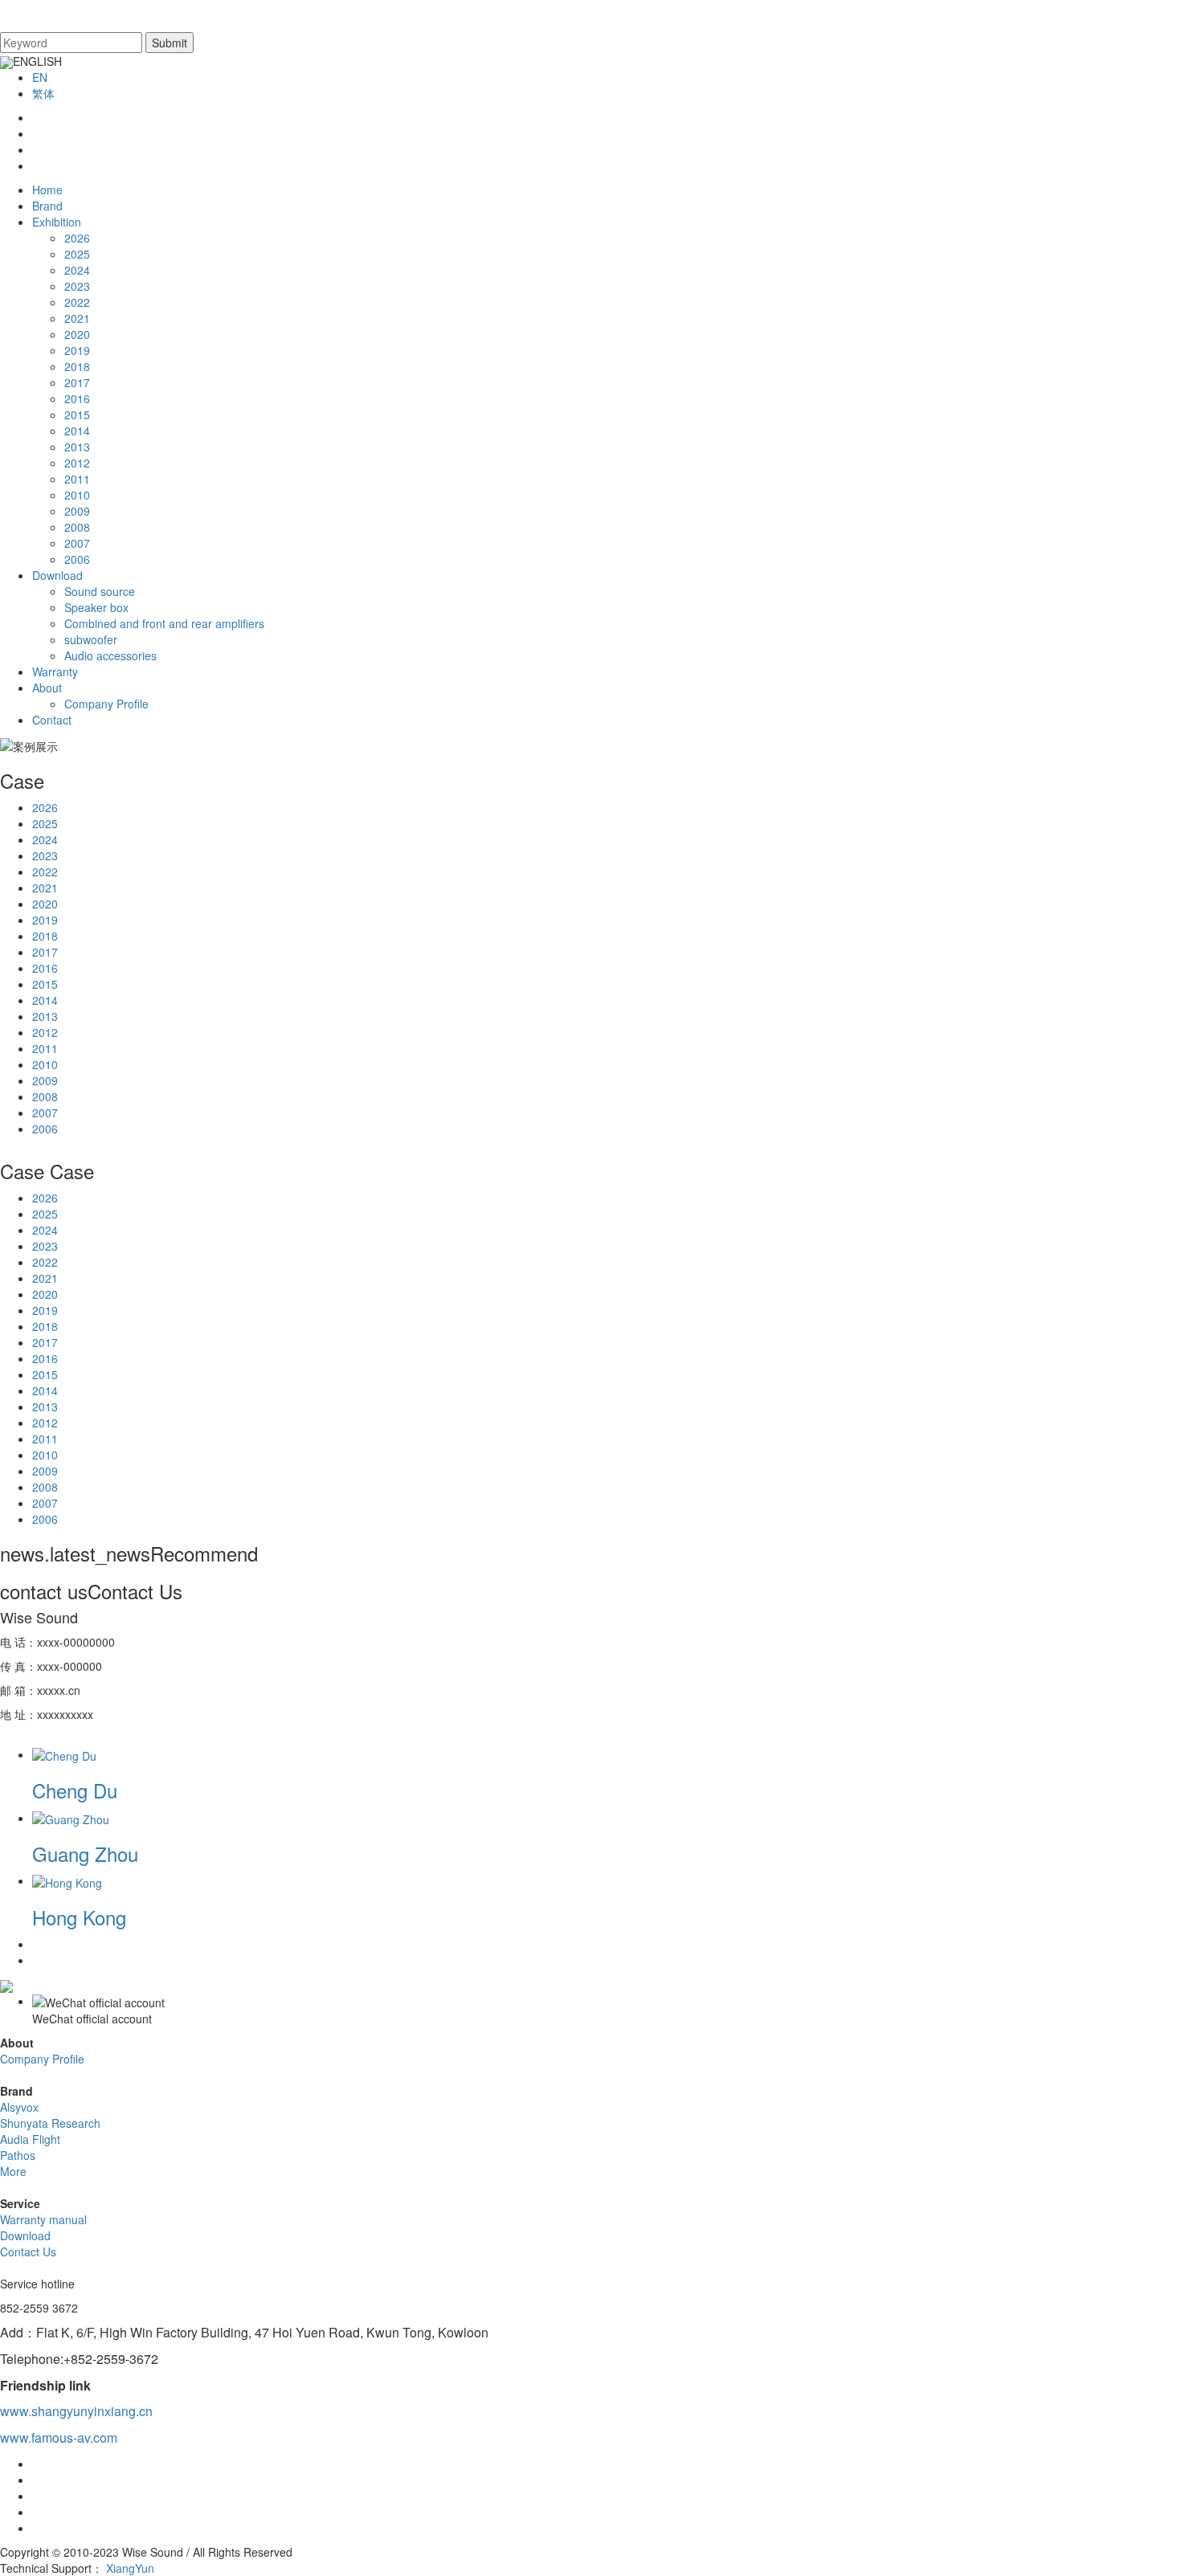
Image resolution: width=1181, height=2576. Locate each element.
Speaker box (96, 607)
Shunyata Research (50, 2123)
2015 (77, 414)
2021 (77, 318)
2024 (77, 270)
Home (47, 190)
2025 (77, 254)
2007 (77, 543)
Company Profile (106, 704)
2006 (77, 559)
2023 (77, 286)
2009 (77, 511)
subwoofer (91, 639)
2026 (77, 238)
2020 (77, 334)
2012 (77, 463)
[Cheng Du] (64, 1754)
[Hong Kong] (67, 1880)
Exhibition (57, 222)
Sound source (100, 591)
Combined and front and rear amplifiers (164, 623)
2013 (77, 447)
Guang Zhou (85, 1853)
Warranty (55, 672)
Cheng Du (75, 1790)
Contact (52, 720)
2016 (77, 398)
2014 (77, 431)
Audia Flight (30, 2139)
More (13, 2171)
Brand (47, 206)
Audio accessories (110, 655)
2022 (77, 302)
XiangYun (130, 2568)
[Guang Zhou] (71, 1818)
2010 (77, 495)
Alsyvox (19, 2107)
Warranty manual (43, 2219)
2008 (77, 527)
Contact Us (28, 2251)
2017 (77, 382)
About (47, 688)
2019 (77, 350)
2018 (77, 366)
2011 (77, 479)
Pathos (18, 2155)
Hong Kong (79, 1917)
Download (57, 575)
